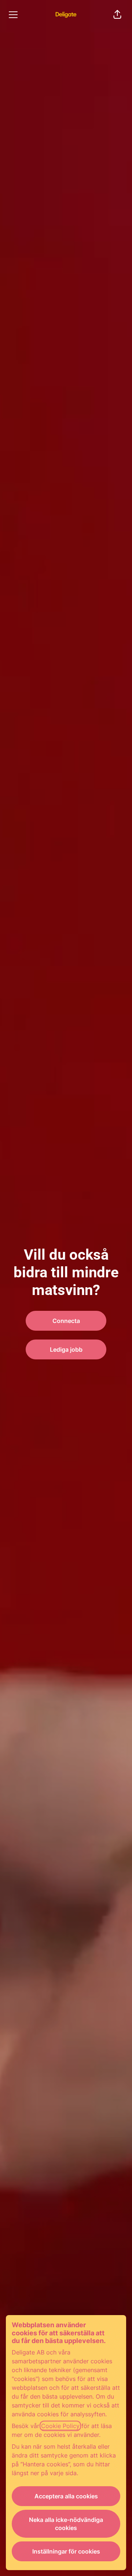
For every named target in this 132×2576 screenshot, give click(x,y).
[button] (117, 15)
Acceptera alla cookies (66, 2496)
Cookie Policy (60, 2426)
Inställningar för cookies (66, 2551)
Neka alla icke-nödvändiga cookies (66, 2524)
